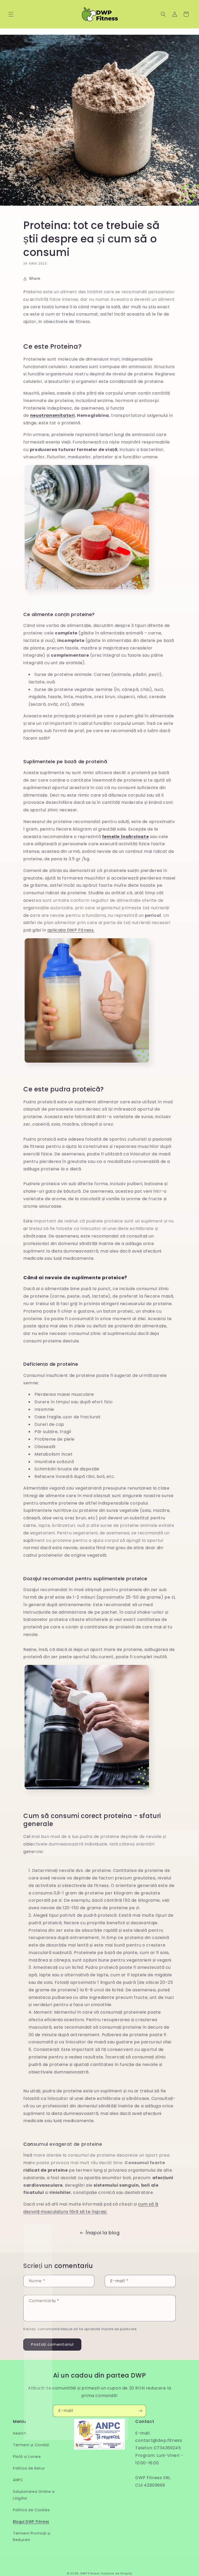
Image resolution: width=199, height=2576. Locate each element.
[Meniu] (11, 14)
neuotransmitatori (52, 415)
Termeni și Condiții (31, 2445)
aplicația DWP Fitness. (71, 930)
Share (35, 278)
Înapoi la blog (103, 2233)
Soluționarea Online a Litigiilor (34, 2495)
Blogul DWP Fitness (31, 2522)
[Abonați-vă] (140, 2411)
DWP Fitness (90, 2573)
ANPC (18, 2480)
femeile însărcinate (125, 837)
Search (20, 2433)
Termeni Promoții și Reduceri (32, 2536)
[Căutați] (163, 14)
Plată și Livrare (27, 2457)
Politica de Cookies (31, 2510)
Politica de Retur (29, 2468)
